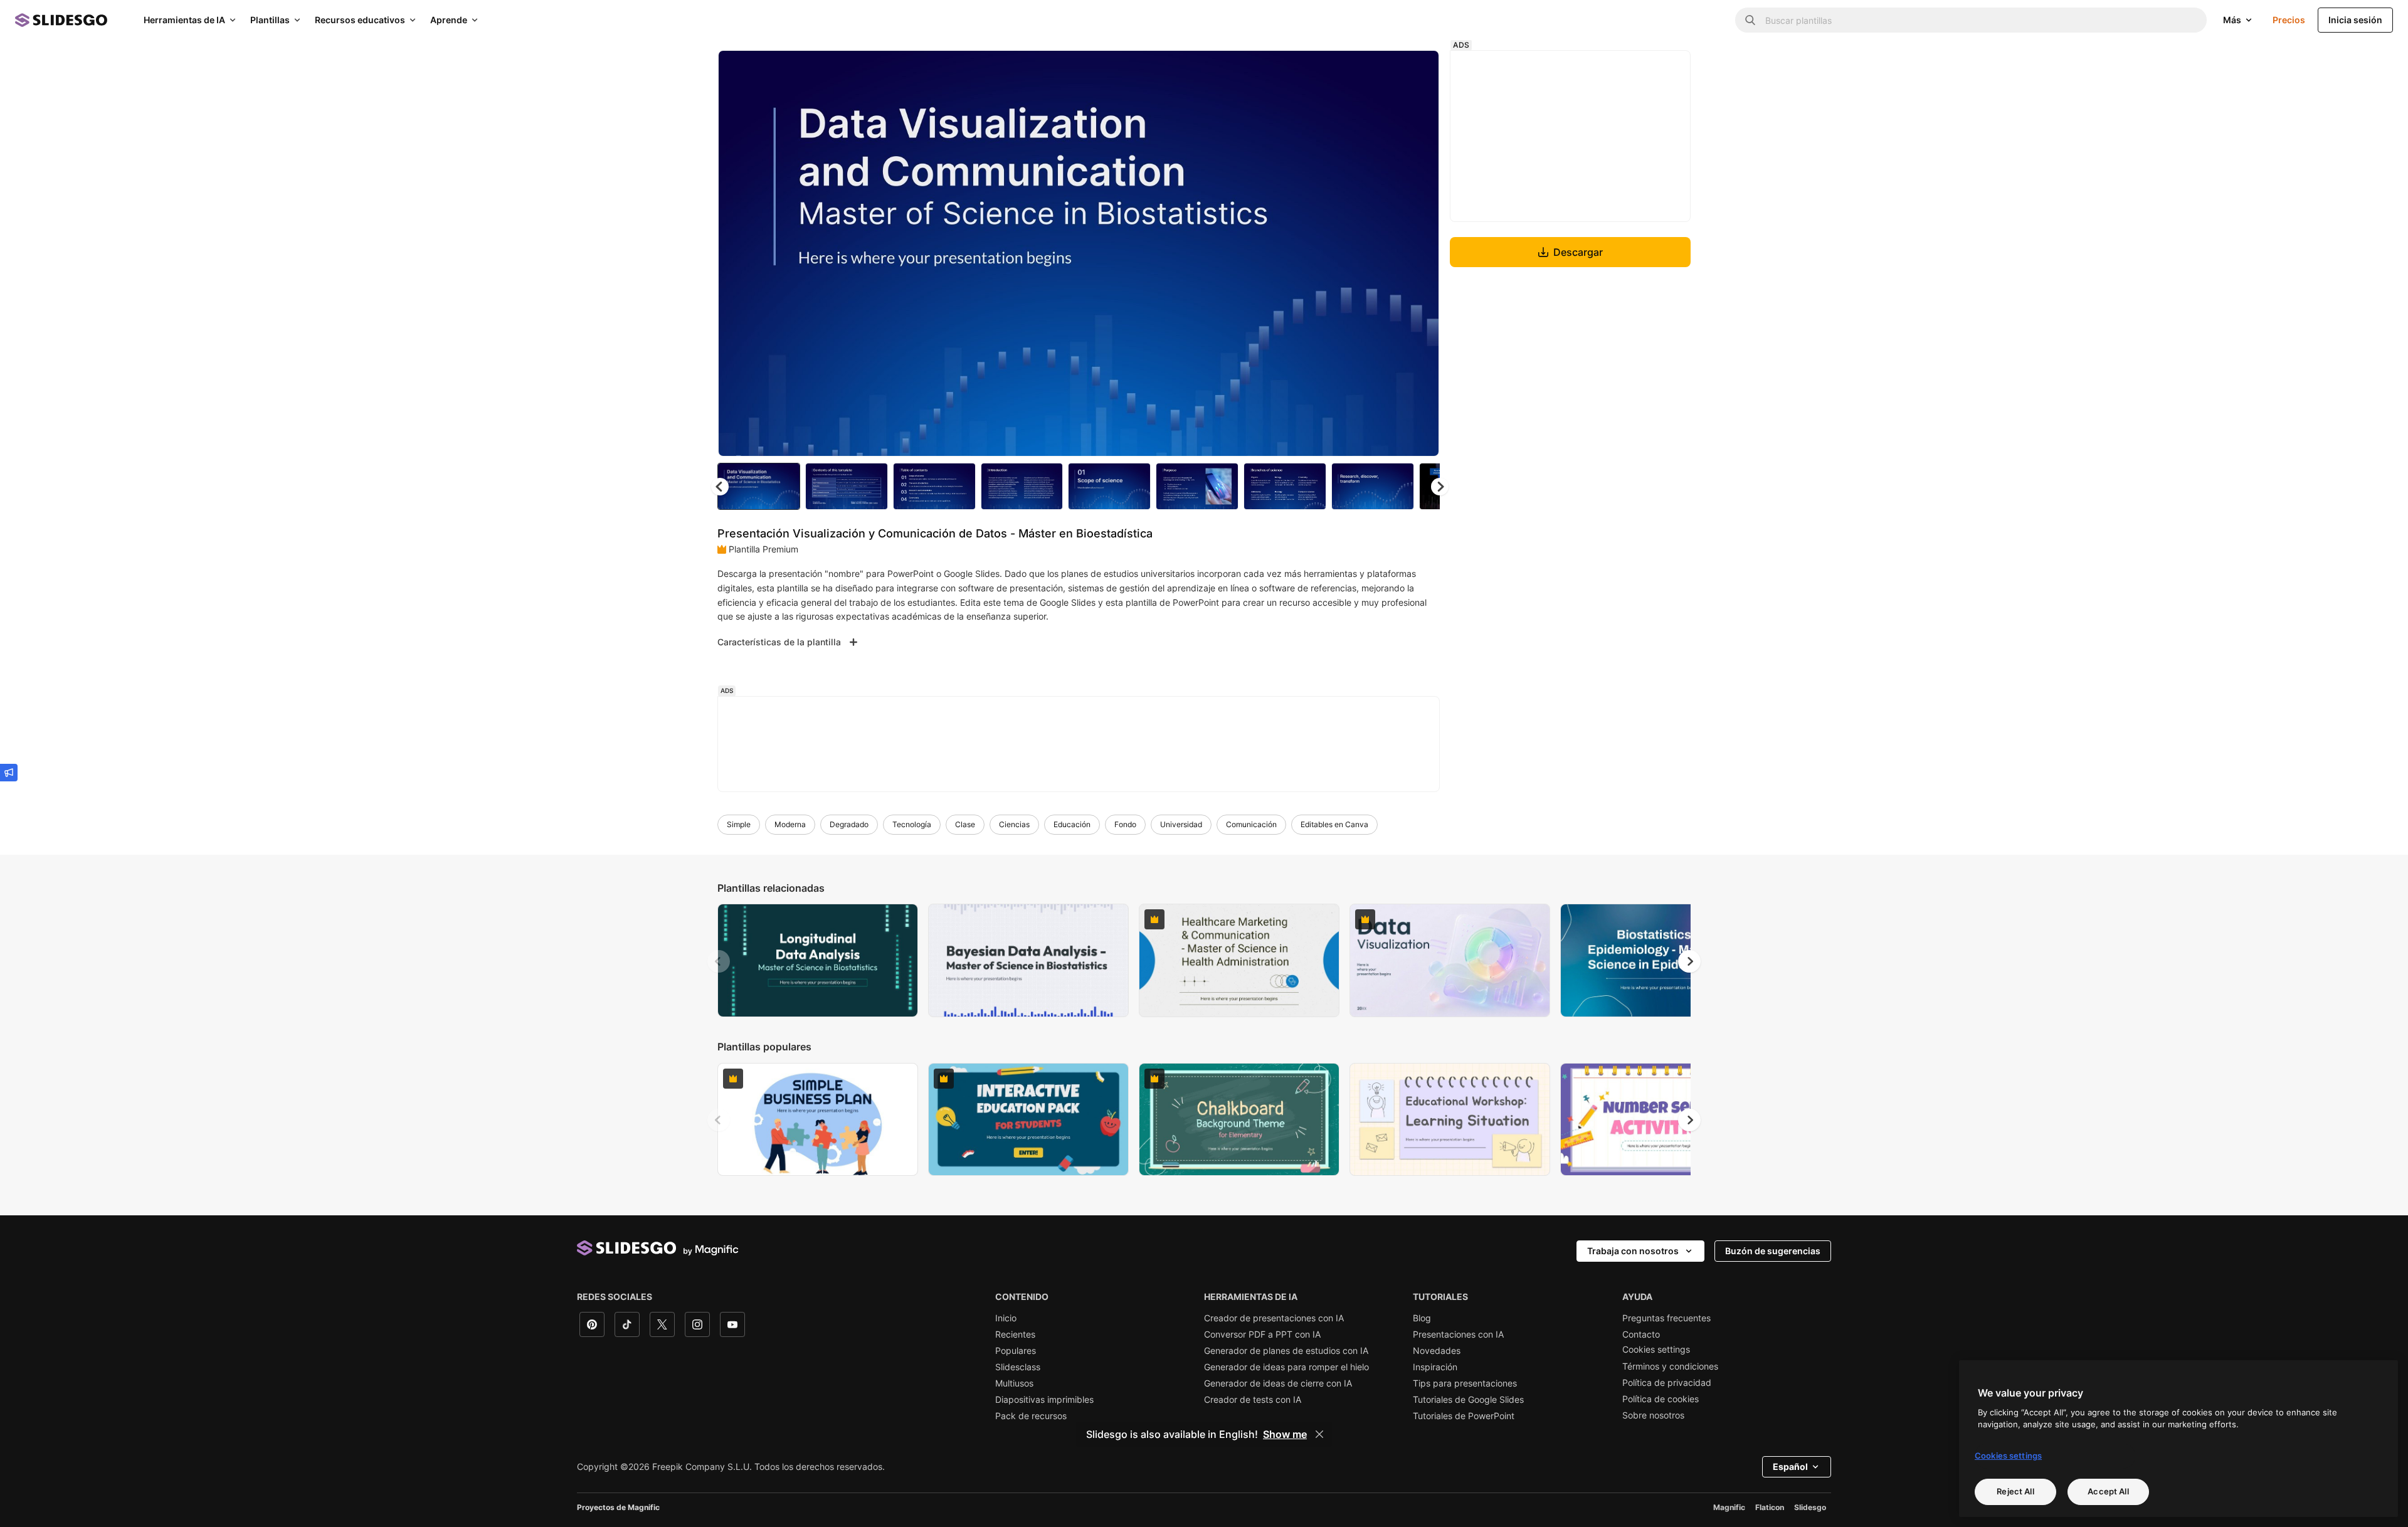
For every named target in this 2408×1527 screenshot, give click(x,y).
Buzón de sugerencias (1773, 1251)
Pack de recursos (1031, 1416)
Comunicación (1251, 824)
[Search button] (1750, 20)
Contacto (1641, 1334)
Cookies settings (1656, 1350)
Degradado (849, 824)
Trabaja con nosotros (1633, 1251)
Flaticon (1770, 1507)
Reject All (2015, 1491)
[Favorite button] (1385, 70)
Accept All (2108, 1491)
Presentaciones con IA (1458, 1334)
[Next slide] (1420, 253)
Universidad (1181, 824)
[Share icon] (1418, 70)
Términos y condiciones (1670, 1366)
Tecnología (912, 824)
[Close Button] (1319, 1434)
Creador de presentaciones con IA (1274, 1318)
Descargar (1578, 252)
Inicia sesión (2355, 20)
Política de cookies (1661, 1399)
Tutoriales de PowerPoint (1464, 1416)
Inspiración (1435, 1367)
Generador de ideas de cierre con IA (1278, 1383)
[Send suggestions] (9, 773)
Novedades (1437, 1351)
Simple (739, 824)
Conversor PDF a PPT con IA (1262, 1334)
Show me (1285, 1434)
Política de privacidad (1667, 1383)
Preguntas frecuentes (1666, 1318)
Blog (1422, 1318)
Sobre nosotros (1653, 1415)
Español (1790, 1466)
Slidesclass (1018, 1367)
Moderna (790, 824)
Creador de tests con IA (1253, 1400)
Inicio (1006, 1318)
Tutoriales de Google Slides (1468, 1400)
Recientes (1015, 1334)
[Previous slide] (719, 961)
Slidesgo (1810, 1507)
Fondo (1125, 824)
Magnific (1729, 1507)
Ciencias (1014, 824)
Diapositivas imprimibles (1044, 1400)
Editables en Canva (1334, 824)
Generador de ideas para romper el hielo (1286, 1367)
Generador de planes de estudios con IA (1286, 1351)
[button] (1440, 487)
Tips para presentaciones (1465, 1383)
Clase (965, 824)
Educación (1072, 824)
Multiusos (1014, 1383)
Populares (1016, 1351)
